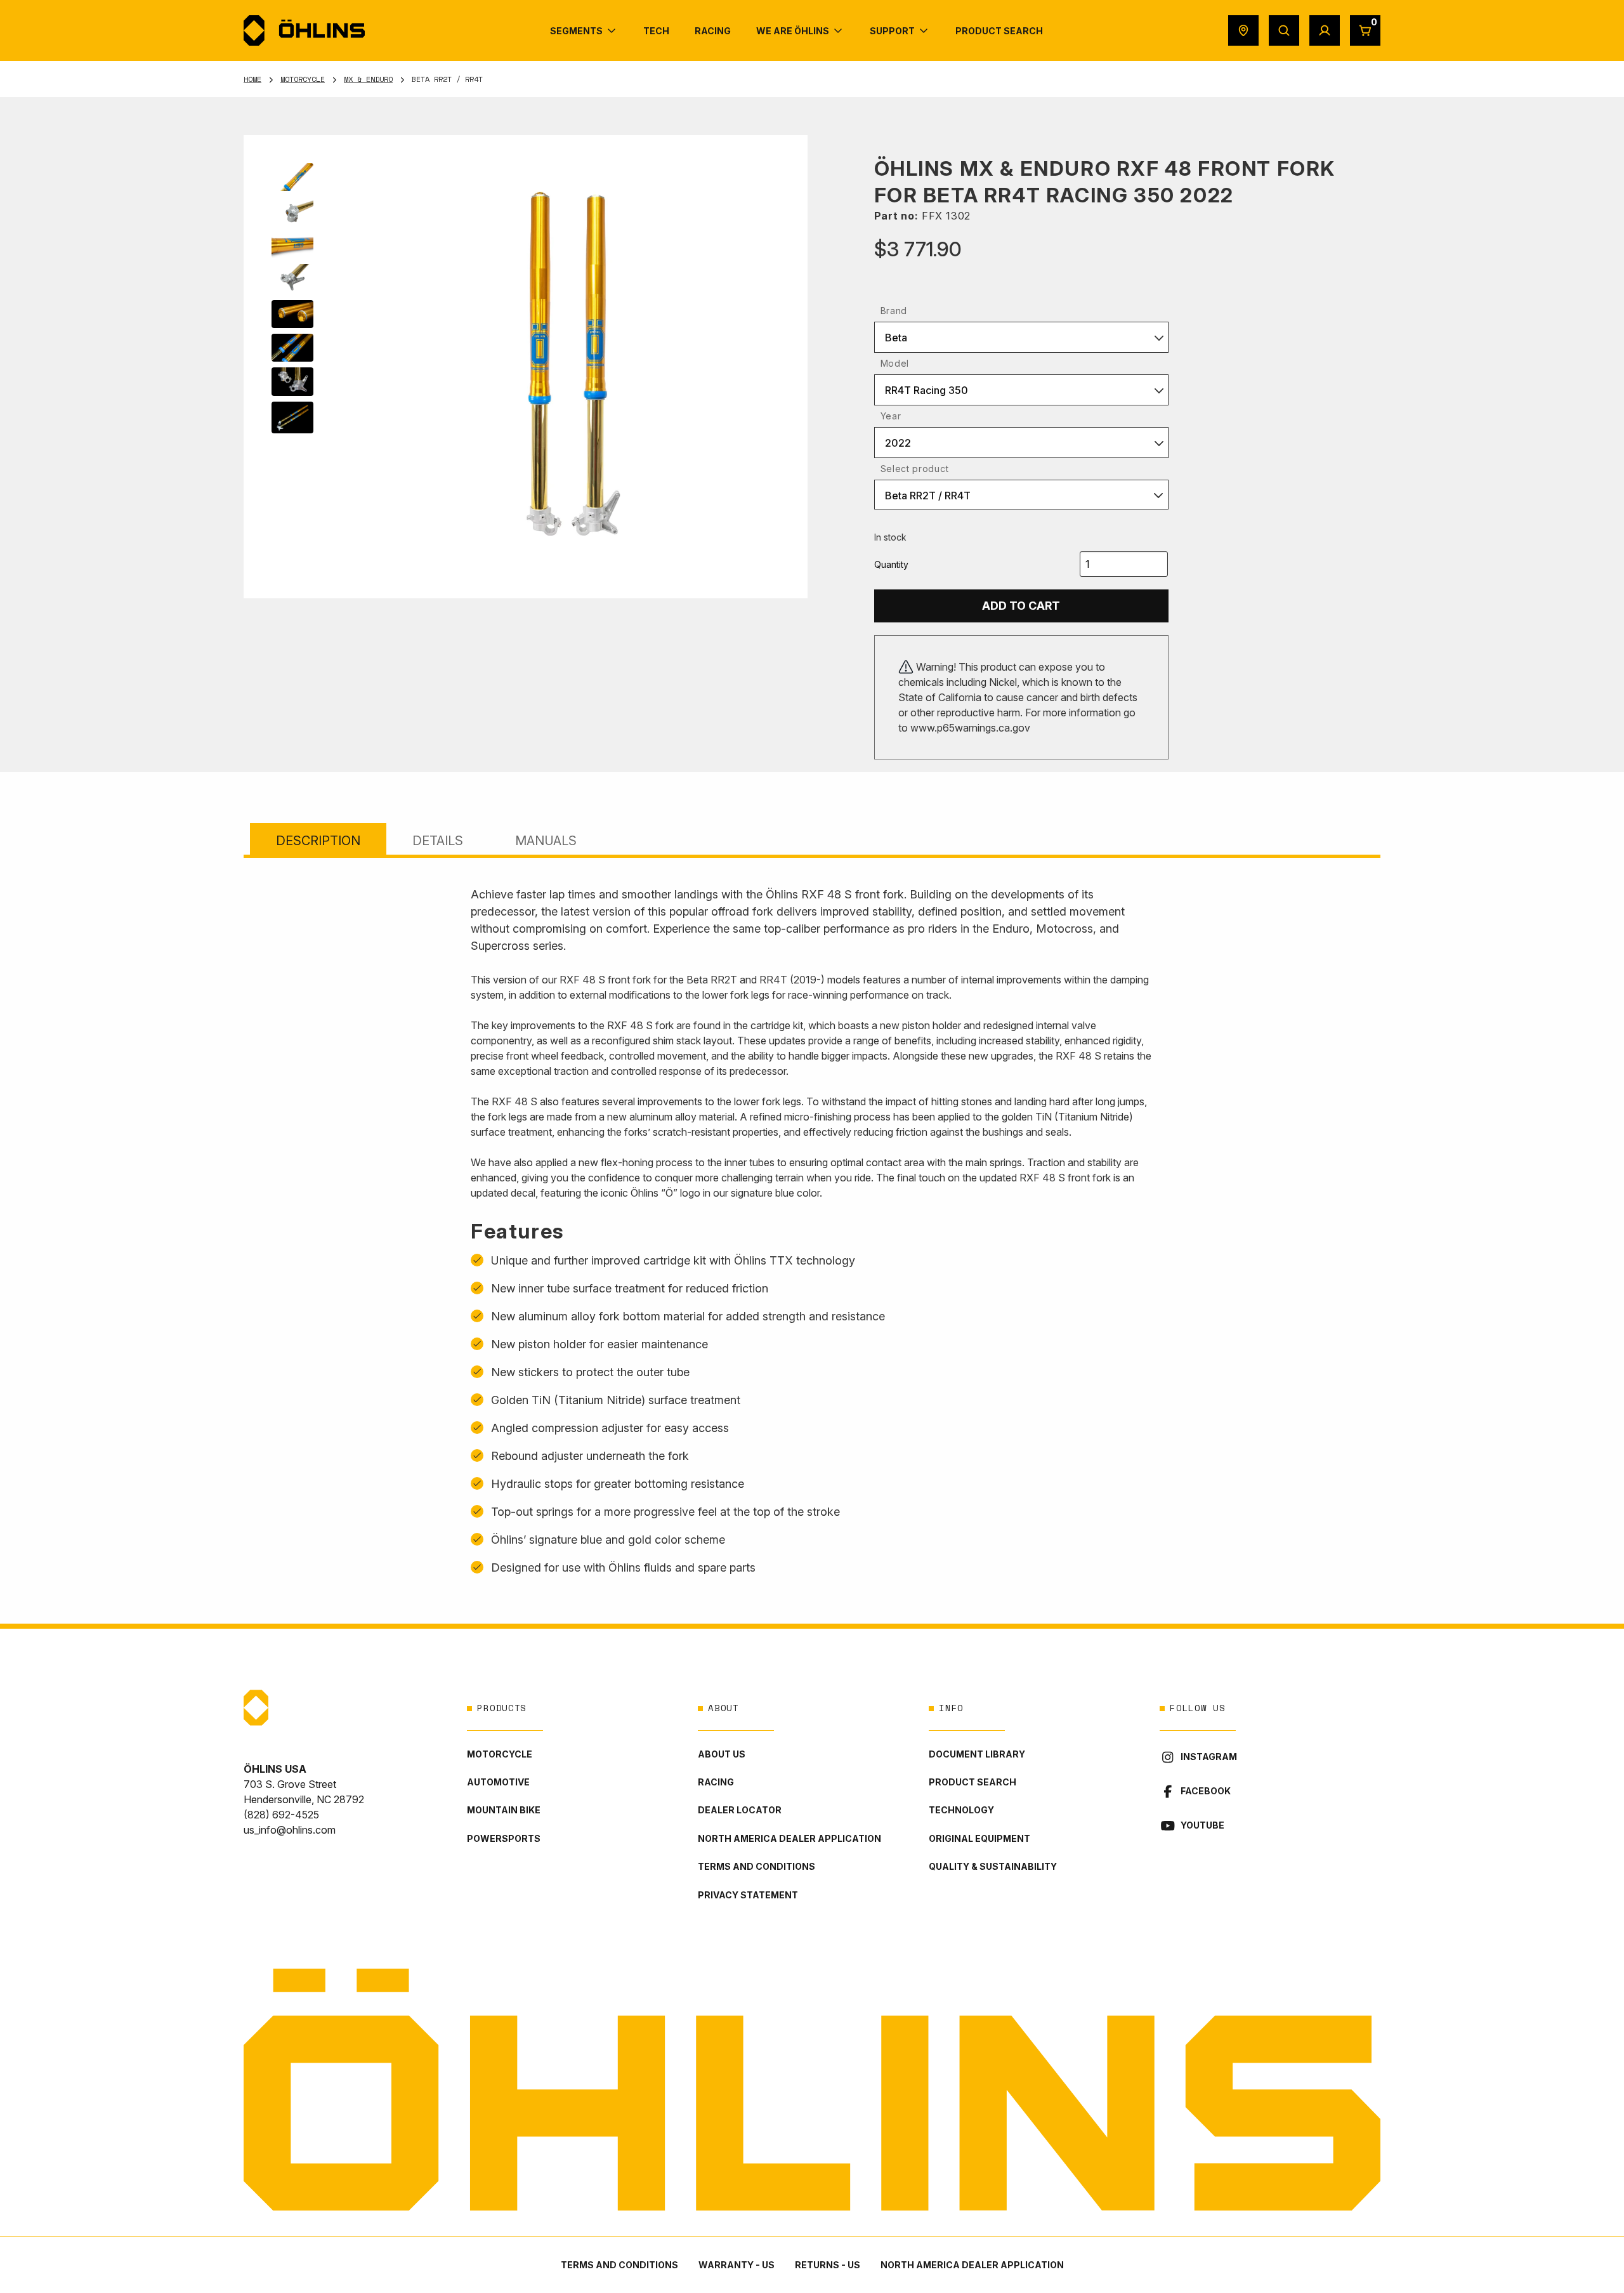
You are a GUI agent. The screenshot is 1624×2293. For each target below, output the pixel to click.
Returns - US (828, 2265)
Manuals (546, 841)
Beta (896, 338)
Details (438, 841)
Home (252, 79)
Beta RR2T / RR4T (928, 496)
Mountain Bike (504, 1810)
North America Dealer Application (789, 1838)
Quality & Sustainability (993, 1866)
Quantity (891, 564)
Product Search (972, 1782)
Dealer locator (740, 1810)
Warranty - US (737, 2265)
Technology (961, 1810)
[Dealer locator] (1243, 30)
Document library (977, 1754)
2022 (898, 443)
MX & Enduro (368, 79)
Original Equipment (979, 1838)
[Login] (1325, 30)
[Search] (1284, 30)
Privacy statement (748, 1895)
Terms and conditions (756, 1866)
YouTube (1202, 1825)
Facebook (1206, 1791)
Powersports (504, 1838)
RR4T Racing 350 (927, 390)
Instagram (1209, 1757)
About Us (722, 1754)
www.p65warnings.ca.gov (970, 728)
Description (318, 841)
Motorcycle (303, 79)
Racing (716, 1782)
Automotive (498, 1782)
